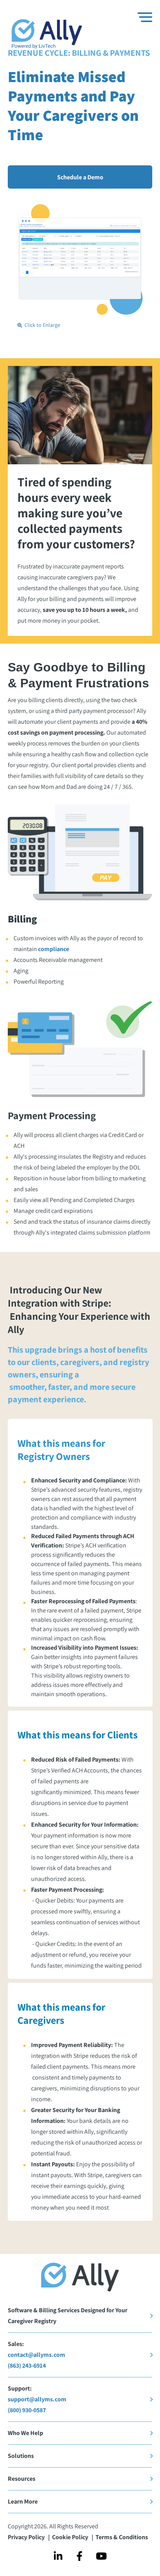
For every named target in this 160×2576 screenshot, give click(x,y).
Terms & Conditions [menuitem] (122, 2537)
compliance (54, 949)
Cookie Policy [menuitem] (70, 2537)
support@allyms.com (37, 2399)
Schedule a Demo (80, 177)
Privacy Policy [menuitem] (27, 2537)
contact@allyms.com (37, 2355)
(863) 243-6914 (27, 2366)
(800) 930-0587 (27, 2410)
